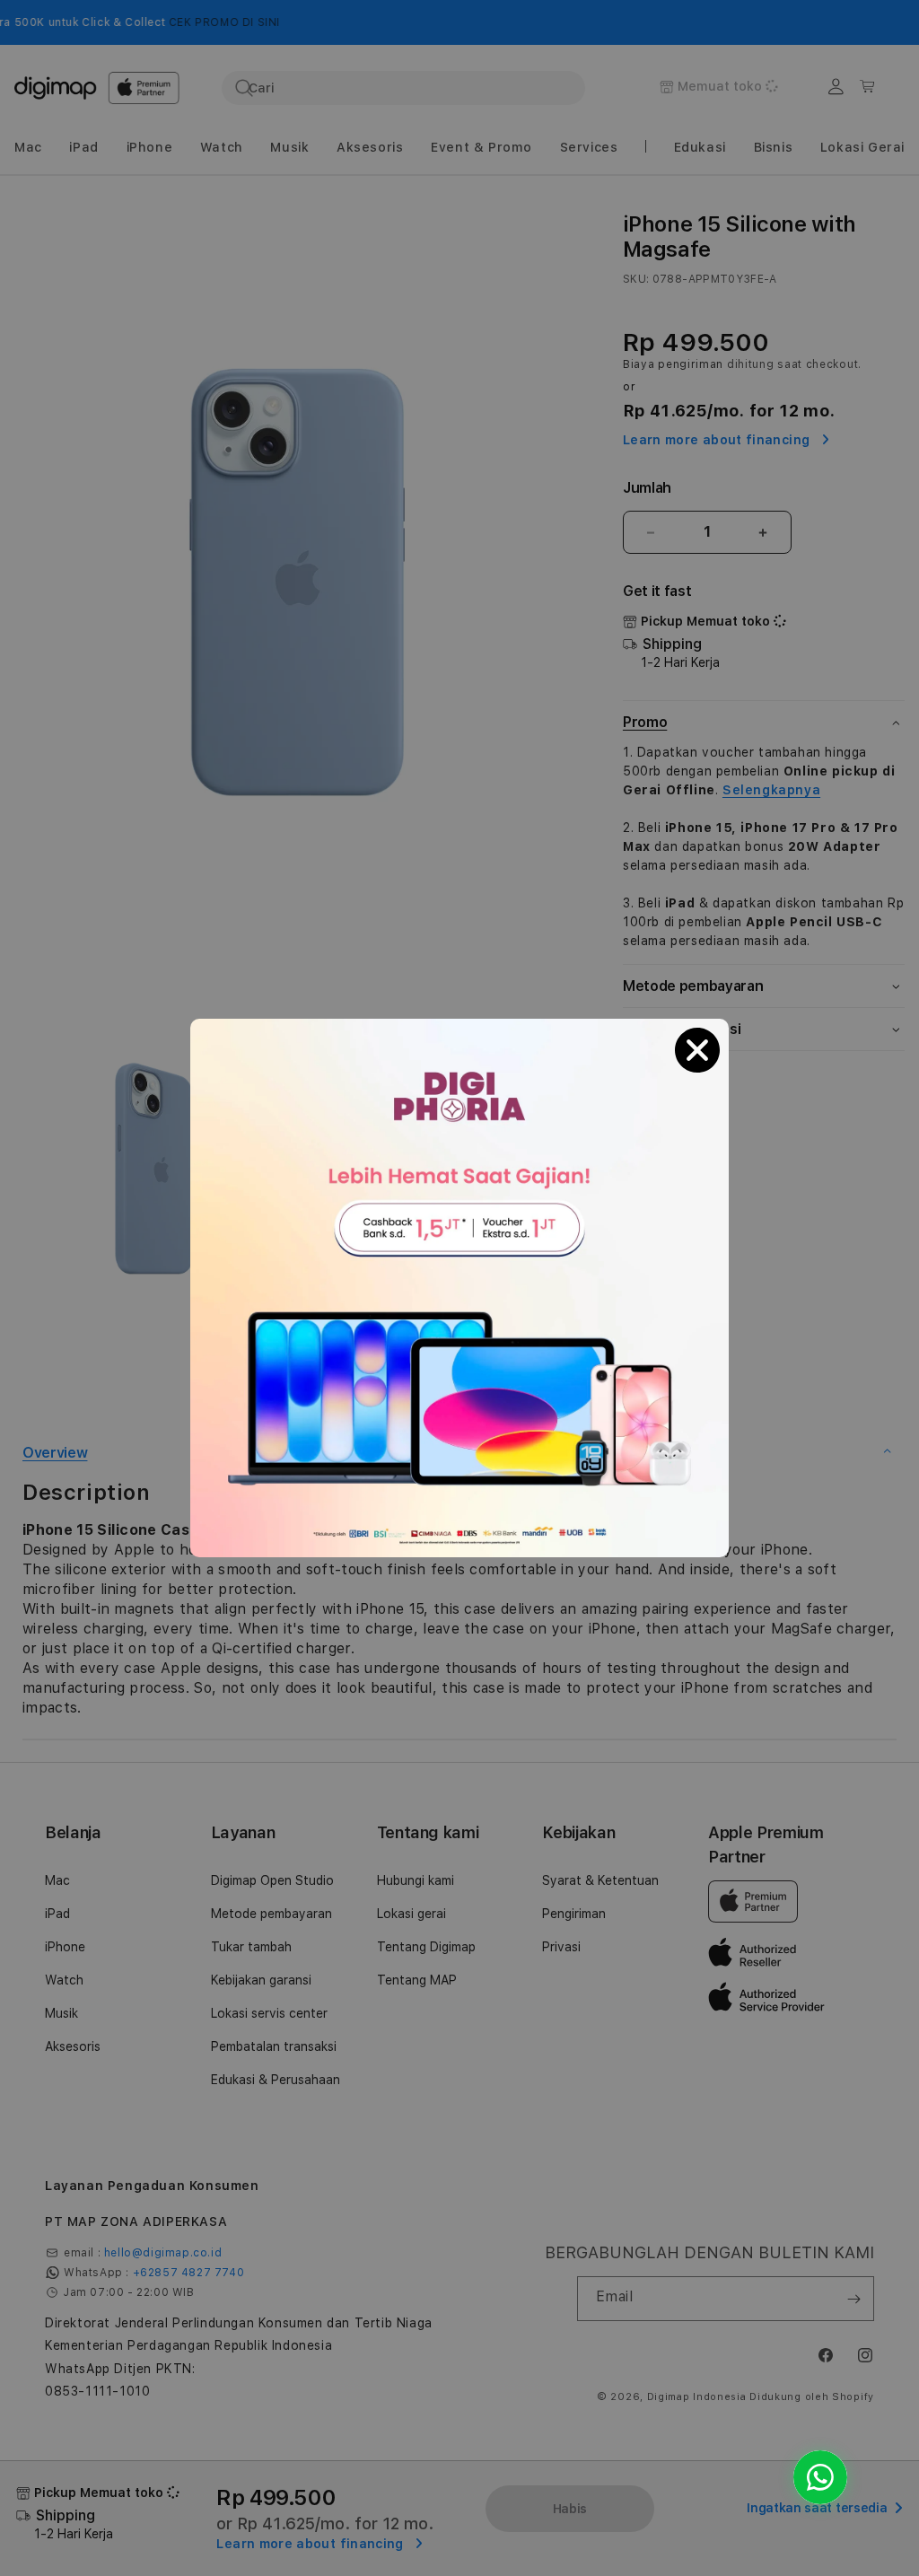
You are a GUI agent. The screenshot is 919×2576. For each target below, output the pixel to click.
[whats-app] (820, 2477)
